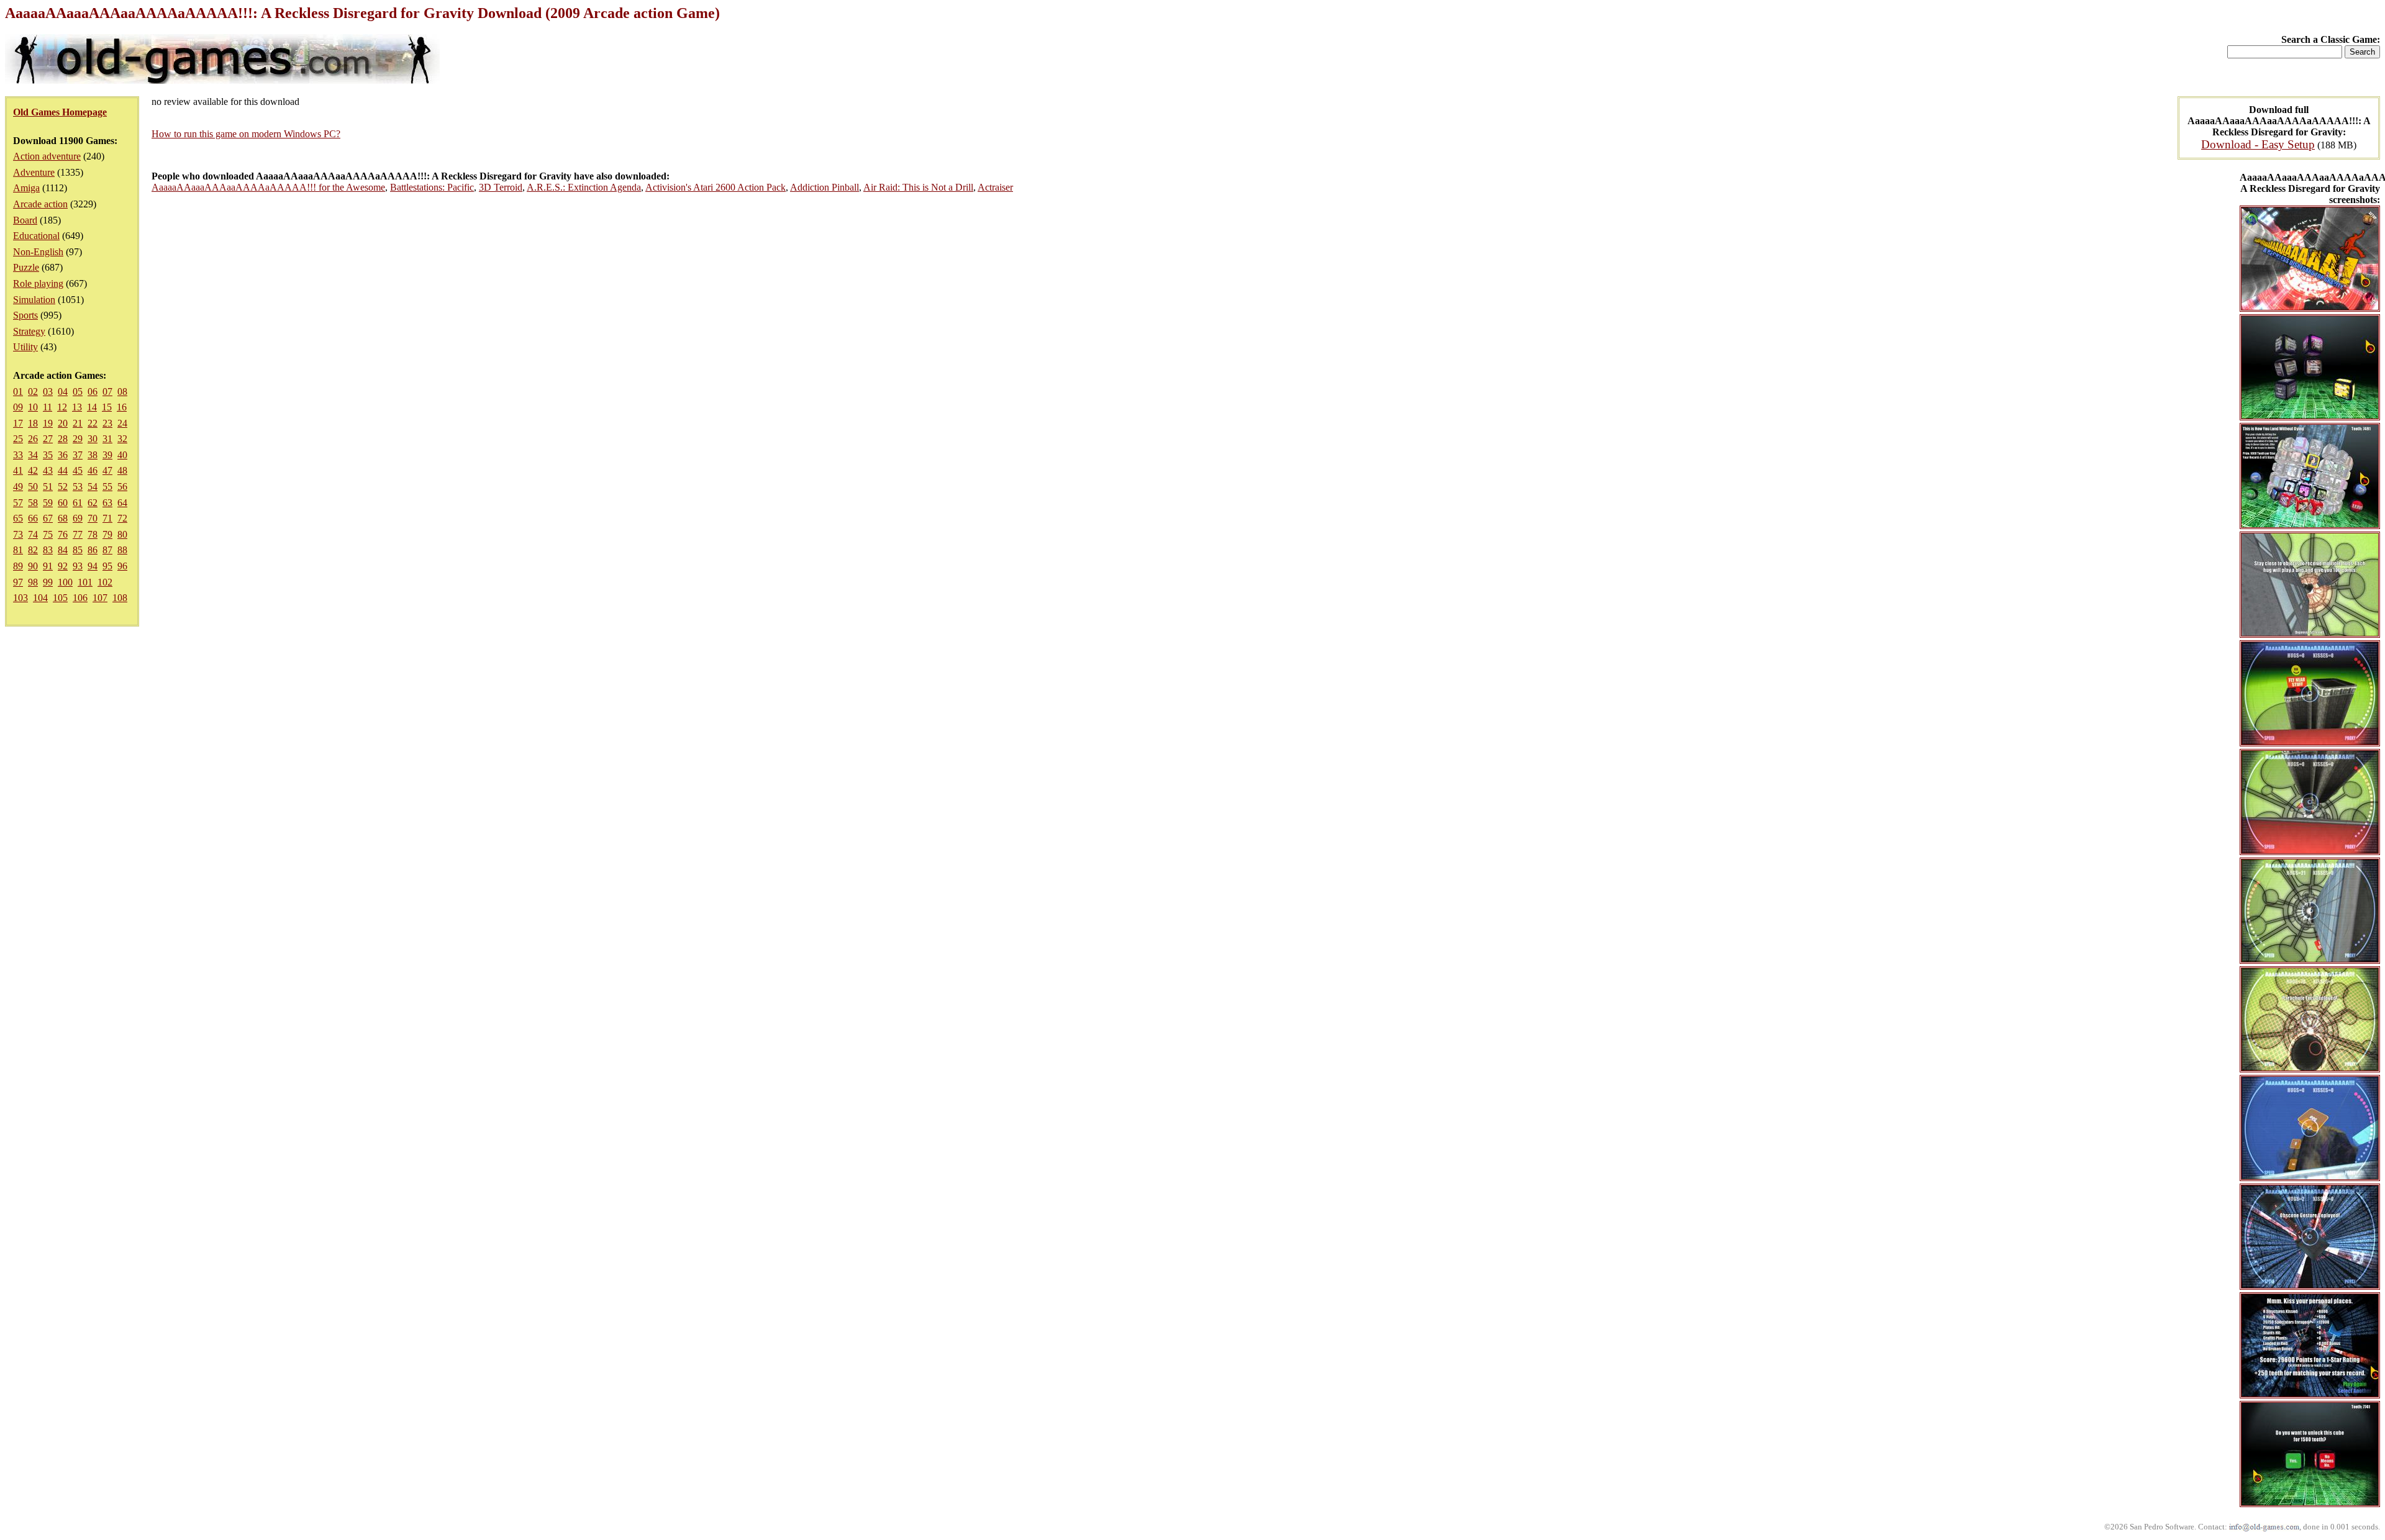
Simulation (34, 300)
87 (107, 550)
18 (33, 423)
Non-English (38, 252)
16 (122, 407)
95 (107, 566)
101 (85, 582)
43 (48, 470)
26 (33, 439)
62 (93, 503)
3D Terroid (501, 187)
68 (63, 518)
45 (78, 470)
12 (62, 407)
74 (33, 534)
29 (78, 439)
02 (33, 392)
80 (122, 534)
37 (78, 455)
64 (122, 503)
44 (63, 470)
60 (63, 503)
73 (18, 534)
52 (63, 487)
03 (48, 392)
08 (122, 392)
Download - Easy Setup (2258, 144)
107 (100, 598)
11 (48, 407)
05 (78, 392)
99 (48, 582)
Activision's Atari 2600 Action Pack (715, 187)
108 (120, 598)
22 (93, 423)
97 (18, 582)
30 (93, 439)
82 (33, 550)
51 (48, 487)
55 (107, 487)
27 (48, 439)
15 (107, 407)
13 (77, 407)
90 (33, 566)
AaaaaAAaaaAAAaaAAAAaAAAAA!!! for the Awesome (268, 187)
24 (122, 423)
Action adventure (47, 156)
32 (122, 439)
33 (18, 455)
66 (33, 518)
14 (92, 407)
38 (93, 455)
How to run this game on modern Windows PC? (246, 134)
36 (63, 455)
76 (63, 534)
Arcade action (40, 204)
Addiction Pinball (825, 187)
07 (107, 392)
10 (33, 407)
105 (60, 598)
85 (78, 550)
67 (48, 518)
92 (63, 566)
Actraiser (995, 187)
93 (78, 566)
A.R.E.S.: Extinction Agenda (584, 187)
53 (78, 487)
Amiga (26, 188)
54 (93, 487)
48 (122, 470)
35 (48, 455)
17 (18, 423)
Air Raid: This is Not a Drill (918, 187)
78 (93, 534)
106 (80, 598)
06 (93, 392)
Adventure (34, 172)
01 (18, 392)
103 (20, 598)
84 (63, 550)
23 (107, 423)
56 (122, 487)
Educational (36, 236)
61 (78, 503)
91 (48, 566)
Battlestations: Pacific (432, 187)
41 (18, 470)
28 (63, 439)
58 (33, 503)
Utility (25, 347)
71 (107, 518)
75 (48, 534)
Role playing (38, 283)
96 (122, 566)
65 (18, 518)
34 (33, 455)
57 (18, 503)
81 (18, 550)
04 (63, 392)
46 (93, 470)
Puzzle (26, 267)
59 (48, 503)
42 (33, 470)
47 (107, 470)
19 (48, 423)
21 (78, 423)
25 (18, 439)
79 (107, 534)
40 (122, 455)
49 (18, 487)
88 (122, 550)
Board (25, 220)
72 (122, 518)
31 (107, 439)
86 (93, 550)
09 (18, 407)
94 (93, 566)
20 (63, 423)
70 (93, 518)
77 (78, 534)
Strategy (29, 331)
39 (107, 455)
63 (107, 503)
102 (105, 582)
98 (33, 582)
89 (18, 566)
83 (48, 550)
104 (40, 598)
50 (33, 487)
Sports (25, 315)
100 (65, 582)
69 (78, 518)
